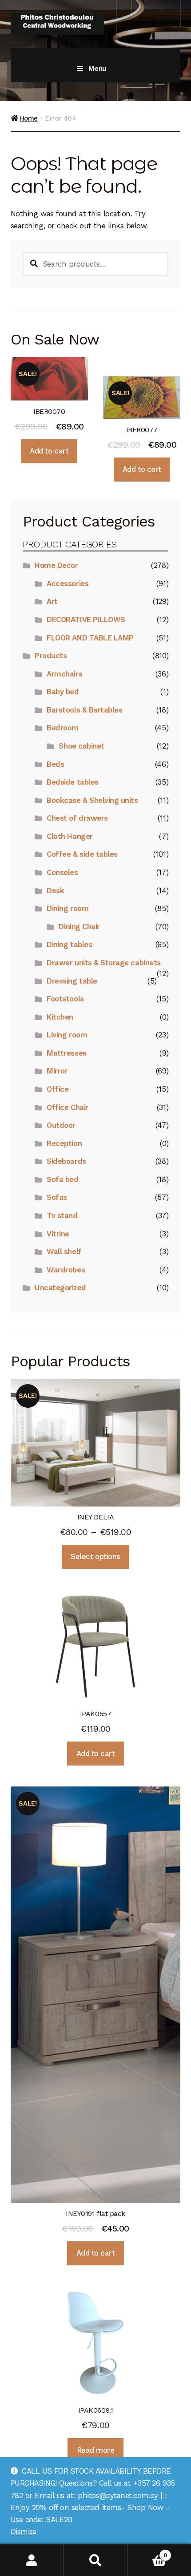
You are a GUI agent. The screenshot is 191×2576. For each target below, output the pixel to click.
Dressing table (72, 981)
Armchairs (64, 674)
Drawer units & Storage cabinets (103, 963)
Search (95, 2560)
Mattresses (66, 1053)
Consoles (62, 872)
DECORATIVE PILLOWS (86, 620)
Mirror (57, 1071)
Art (52, 601)
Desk (55, 891)
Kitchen (60, 1017)
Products (51, 656)
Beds (55, 764)
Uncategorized (60, 1288)
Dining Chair (79, 927)
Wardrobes (66, 1270)
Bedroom (63, 728)
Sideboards (66, 1161)
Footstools (65, 999)
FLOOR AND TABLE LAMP (90, 638)
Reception (64, 1143)
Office (58, 1089)
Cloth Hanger (70, 836)
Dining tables (69, 944)
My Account (32, 2560)
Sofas (57, 1197)
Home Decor (56, 565)
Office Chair (67, 1107)
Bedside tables (72, 782)
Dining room (68, 908)
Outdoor (61, 1125)
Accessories (68, 583)
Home (29, 118)
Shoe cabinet (81, 746)
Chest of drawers (77, 818)
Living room (67, 1035)
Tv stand (62, 1215)
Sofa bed (62, 1179)
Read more (96, 2450)
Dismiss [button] (24, 2531)
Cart (147, 2552)
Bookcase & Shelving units (92, 800)
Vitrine (58, 1234)
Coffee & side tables (82, 854)
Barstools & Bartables (84, 710)
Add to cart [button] (49, 451)
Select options (95, 1556)
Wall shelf (64, 1252)
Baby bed (63, 692)
